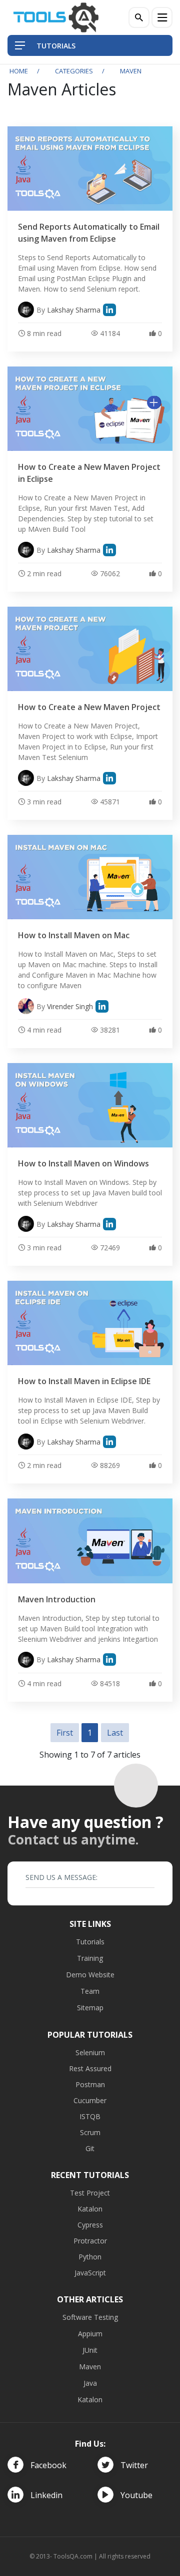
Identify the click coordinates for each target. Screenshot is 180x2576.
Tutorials (90, 1942)
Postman (90, 2084)
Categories (74, 71)
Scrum (90, 2132)
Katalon (90, 2209)
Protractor (90, 2241)
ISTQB (90, 2116)
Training (90, 1958)
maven (131, 71)
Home (19, 71)
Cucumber (90, 2100)
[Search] (139, 17)
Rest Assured (90, 2068)
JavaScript (90, 2273)
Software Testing (90, 2317)
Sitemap (90, 2008)
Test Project (90, 2193)
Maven (90, 2367)
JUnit (90, 2350)
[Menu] (162, 17)
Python (90, 2257)
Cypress (90, 2225)
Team (90, 1991)
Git (90, 2148)
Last (115, 1733)
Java (90, 2383)
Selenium (90, 2052)
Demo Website (90, 1975)
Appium (90, 2334)
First (65, 1733)
